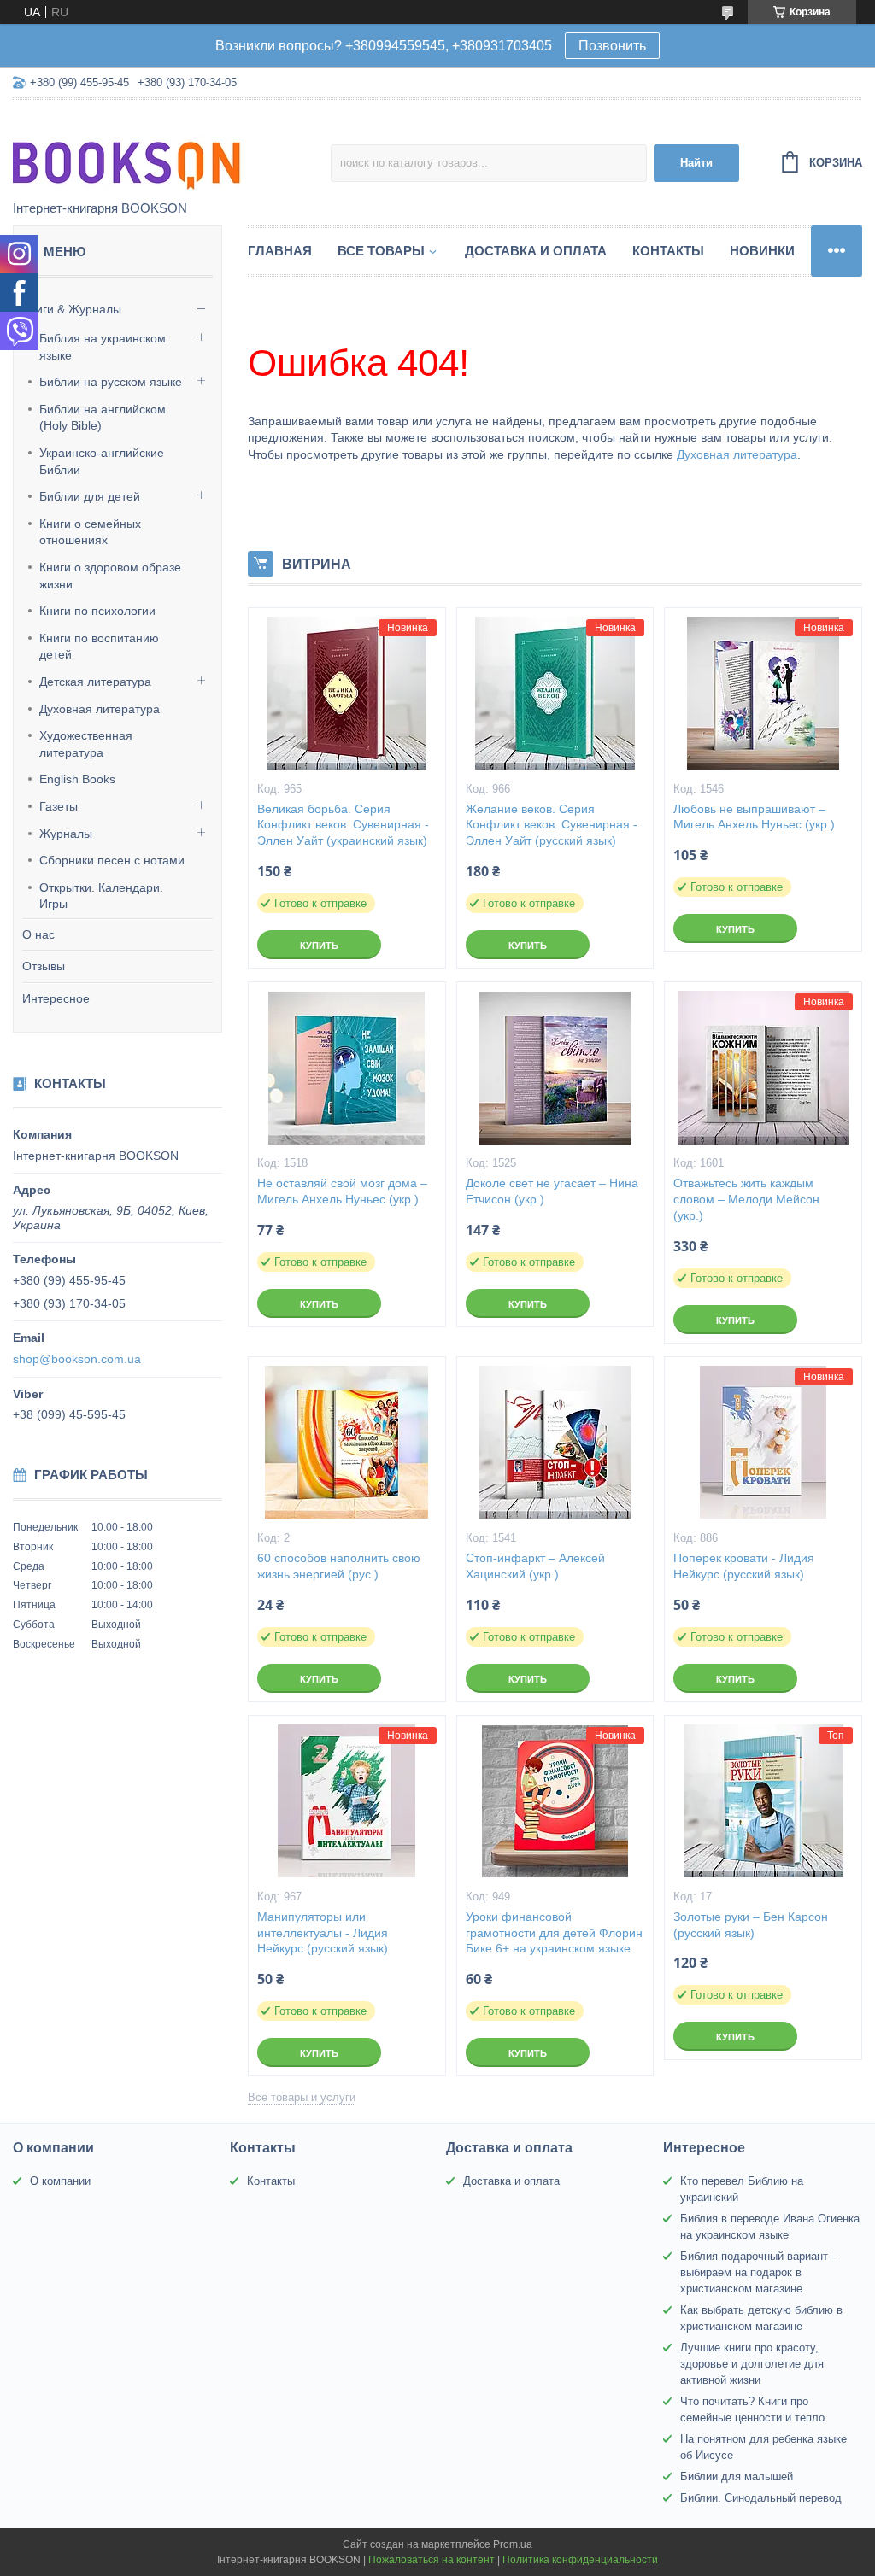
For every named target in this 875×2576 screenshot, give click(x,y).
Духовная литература (100, 709)
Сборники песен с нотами (112, 860)
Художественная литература (86, 744)
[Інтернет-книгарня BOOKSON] (162, 151)
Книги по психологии (97, 611)
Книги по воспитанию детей (99, 647)
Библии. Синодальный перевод (761, 2498)
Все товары (381, 251)
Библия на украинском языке (103, 347)
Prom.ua (513, 2544)
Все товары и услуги (302, 2097)
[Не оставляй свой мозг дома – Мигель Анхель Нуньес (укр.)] (347, 1068)
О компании (60, 2181)
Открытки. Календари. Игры (101, 896)
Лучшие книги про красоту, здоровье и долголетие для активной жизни (752, 2364)
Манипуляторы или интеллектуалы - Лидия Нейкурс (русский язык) (323, 1933)
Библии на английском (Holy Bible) (103, 418)
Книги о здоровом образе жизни (110, 576)
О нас (38, 934)
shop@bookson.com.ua (77, 1359)
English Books (77, 779)
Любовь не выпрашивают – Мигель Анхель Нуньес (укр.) (754, 817)
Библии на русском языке (111, 382)
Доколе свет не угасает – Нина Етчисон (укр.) (552, 1191)
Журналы (66, 834)
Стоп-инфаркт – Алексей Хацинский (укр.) (535, 1566)
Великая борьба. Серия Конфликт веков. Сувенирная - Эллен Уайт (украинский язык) (343, 825)
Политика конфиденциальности (580, 2560)
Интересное (56, 998)
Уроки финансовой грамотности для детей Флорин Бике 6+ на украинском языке (554, 1933)
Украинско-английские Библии (102, 461)
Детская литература (95, 682)
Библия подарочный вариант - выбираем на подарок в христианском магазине (758, 2272)
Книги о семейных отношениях (90, 532)
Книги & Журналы (72, 309)
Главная (280, 251)
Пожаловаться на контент (432, 2560)
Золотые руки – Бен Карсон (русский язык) (751, 1925)
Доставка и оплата (536, 251)
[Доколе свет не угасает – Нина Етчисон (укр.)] (555, 1068)
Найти (696, 163)
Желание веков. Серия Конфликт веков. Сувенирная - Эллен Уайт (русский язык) (552, 825)
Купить (319, 946)
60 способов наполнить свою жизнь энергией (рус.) (339, 1566)
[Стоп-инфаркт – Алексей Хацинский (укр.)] (555, 1443)
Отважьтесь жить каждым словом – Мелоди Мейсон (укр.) (746, 1199)
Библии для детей (90, 496)
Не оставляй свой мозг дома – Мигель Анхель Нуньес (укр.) (342, 1191)
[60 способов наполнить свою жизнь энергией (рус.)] (347, 1443)
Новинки (762, 251)
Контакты (668, 251)
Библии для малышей (737, 2476)
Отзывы (44, 966)
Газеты (59, 806)
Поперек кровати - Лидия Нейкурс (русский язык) (744, 1566)
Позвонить (612, 46)
